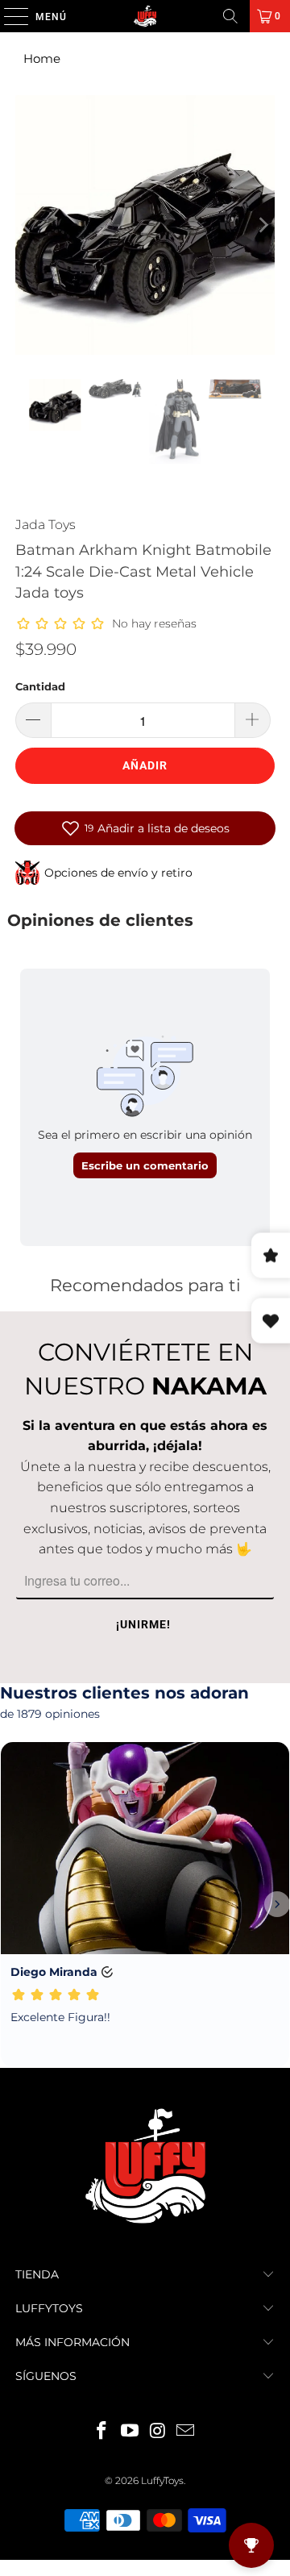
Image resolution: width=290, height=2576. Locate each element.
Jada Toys (46, 525)
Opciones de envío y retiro (118, 873)
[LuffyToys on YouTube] (130, 2432)
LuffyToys (162, 2480)
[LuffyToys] (145, 16)
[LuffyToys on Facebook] (102, 2432)
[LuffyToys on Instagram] (159, 2432)
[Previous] (27, 225)
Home (42, 58)
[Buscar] (230, 16)
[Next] (263, 225)
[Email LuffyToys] (186, 2432)
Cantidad (40, 686)
